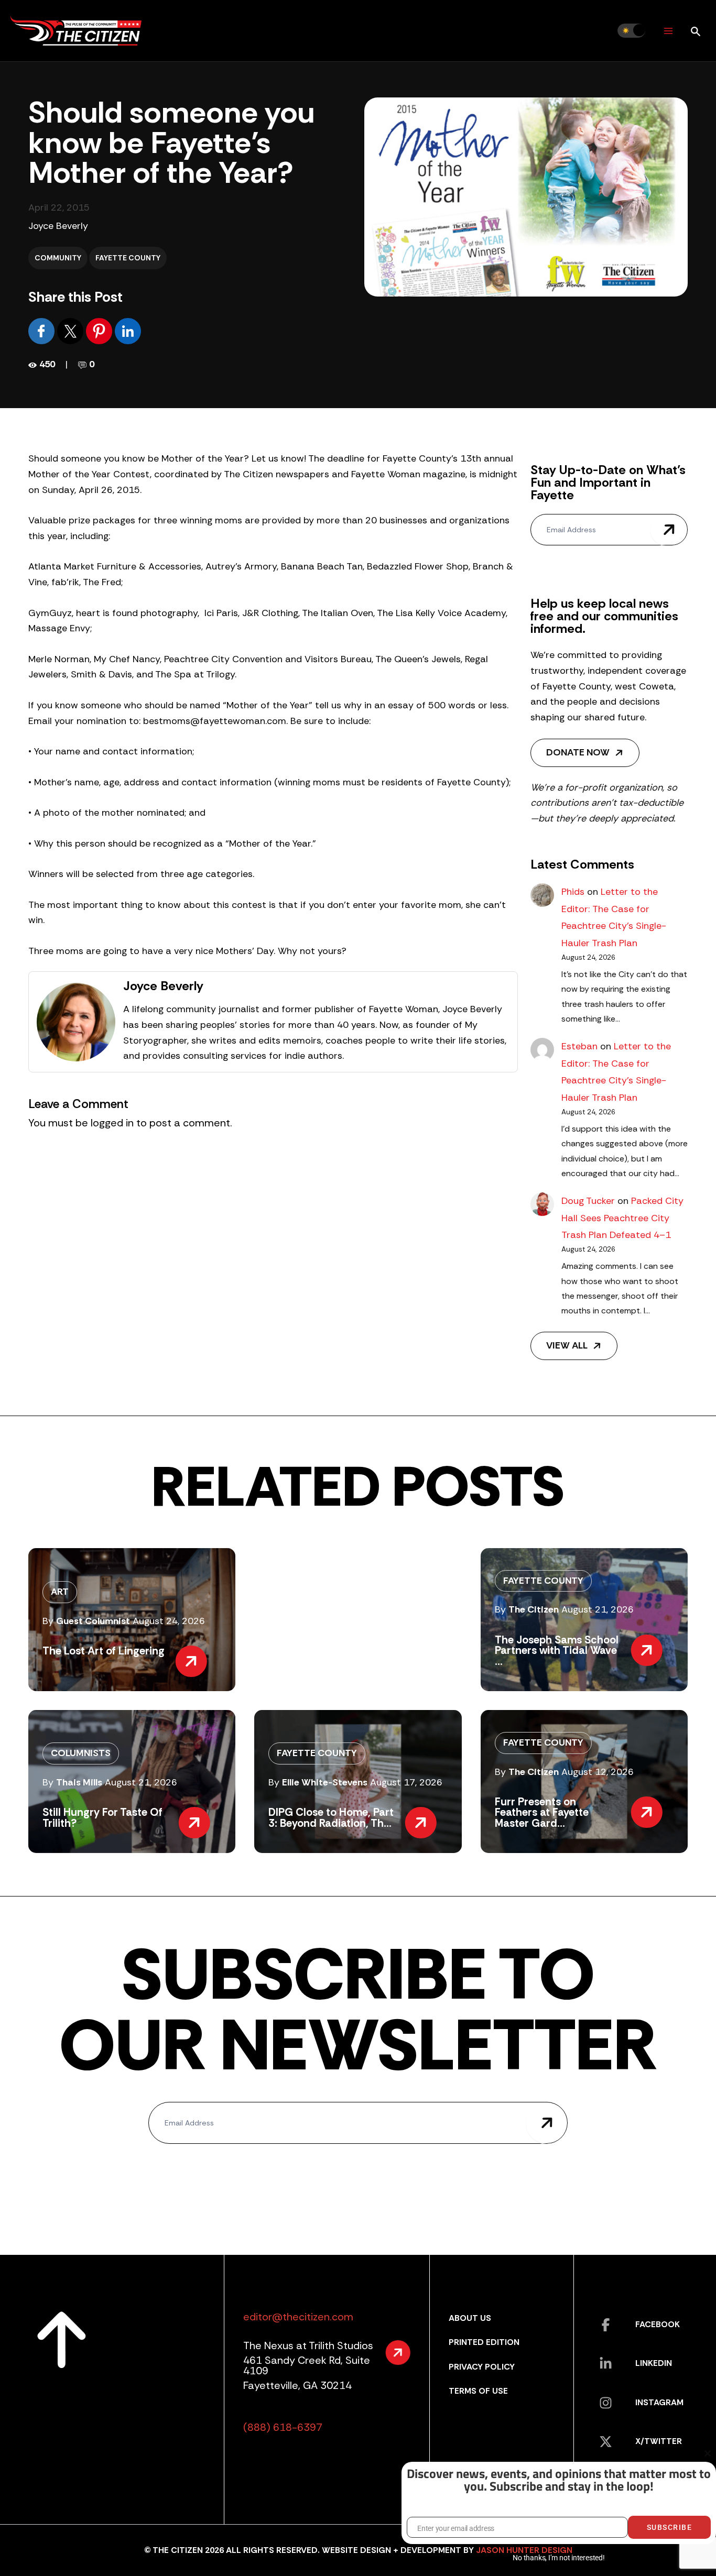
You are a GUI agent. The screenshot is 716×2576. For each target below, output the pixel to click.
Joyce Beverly (58, 226)
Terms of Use (478, 2391)
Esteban (579, 1046)
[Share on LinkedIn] (128, 331)
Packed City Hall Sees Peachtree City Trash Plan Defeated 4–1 (622, 1218)
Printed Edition (484, 2342)
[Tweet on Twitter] (72, 331)
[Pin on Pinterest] (100, 331)
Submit (669, 530)
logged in (112, 1123)
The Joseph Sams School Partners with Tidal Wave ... (557, 1651)
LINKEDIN (654, 2363)
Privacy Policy (482, 2367)
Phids (573, 892)
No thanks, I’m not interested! (558, 2558)
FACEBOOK (658, 2324)
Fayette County (128, 258)
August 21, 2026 (598, 1609)
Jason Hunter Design (524, 2550)
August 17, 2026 (406, 1782)
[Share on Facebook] (43, 331)
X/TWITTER (659, 2441)
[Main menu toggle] (668, 31)
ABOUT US (470, 2318)
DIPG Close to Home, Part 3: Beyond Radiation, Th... (331, 1817)
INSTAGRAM (659, 2402)
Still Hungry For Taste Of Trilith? (102, 1817)
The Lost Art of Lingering (104, 1651)
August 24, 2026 (169, 1621)
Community (58, 258)
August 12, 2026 (598, 1772)
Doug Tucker (588, 1201)
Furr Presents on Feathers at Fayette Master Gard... (542, 1812)
